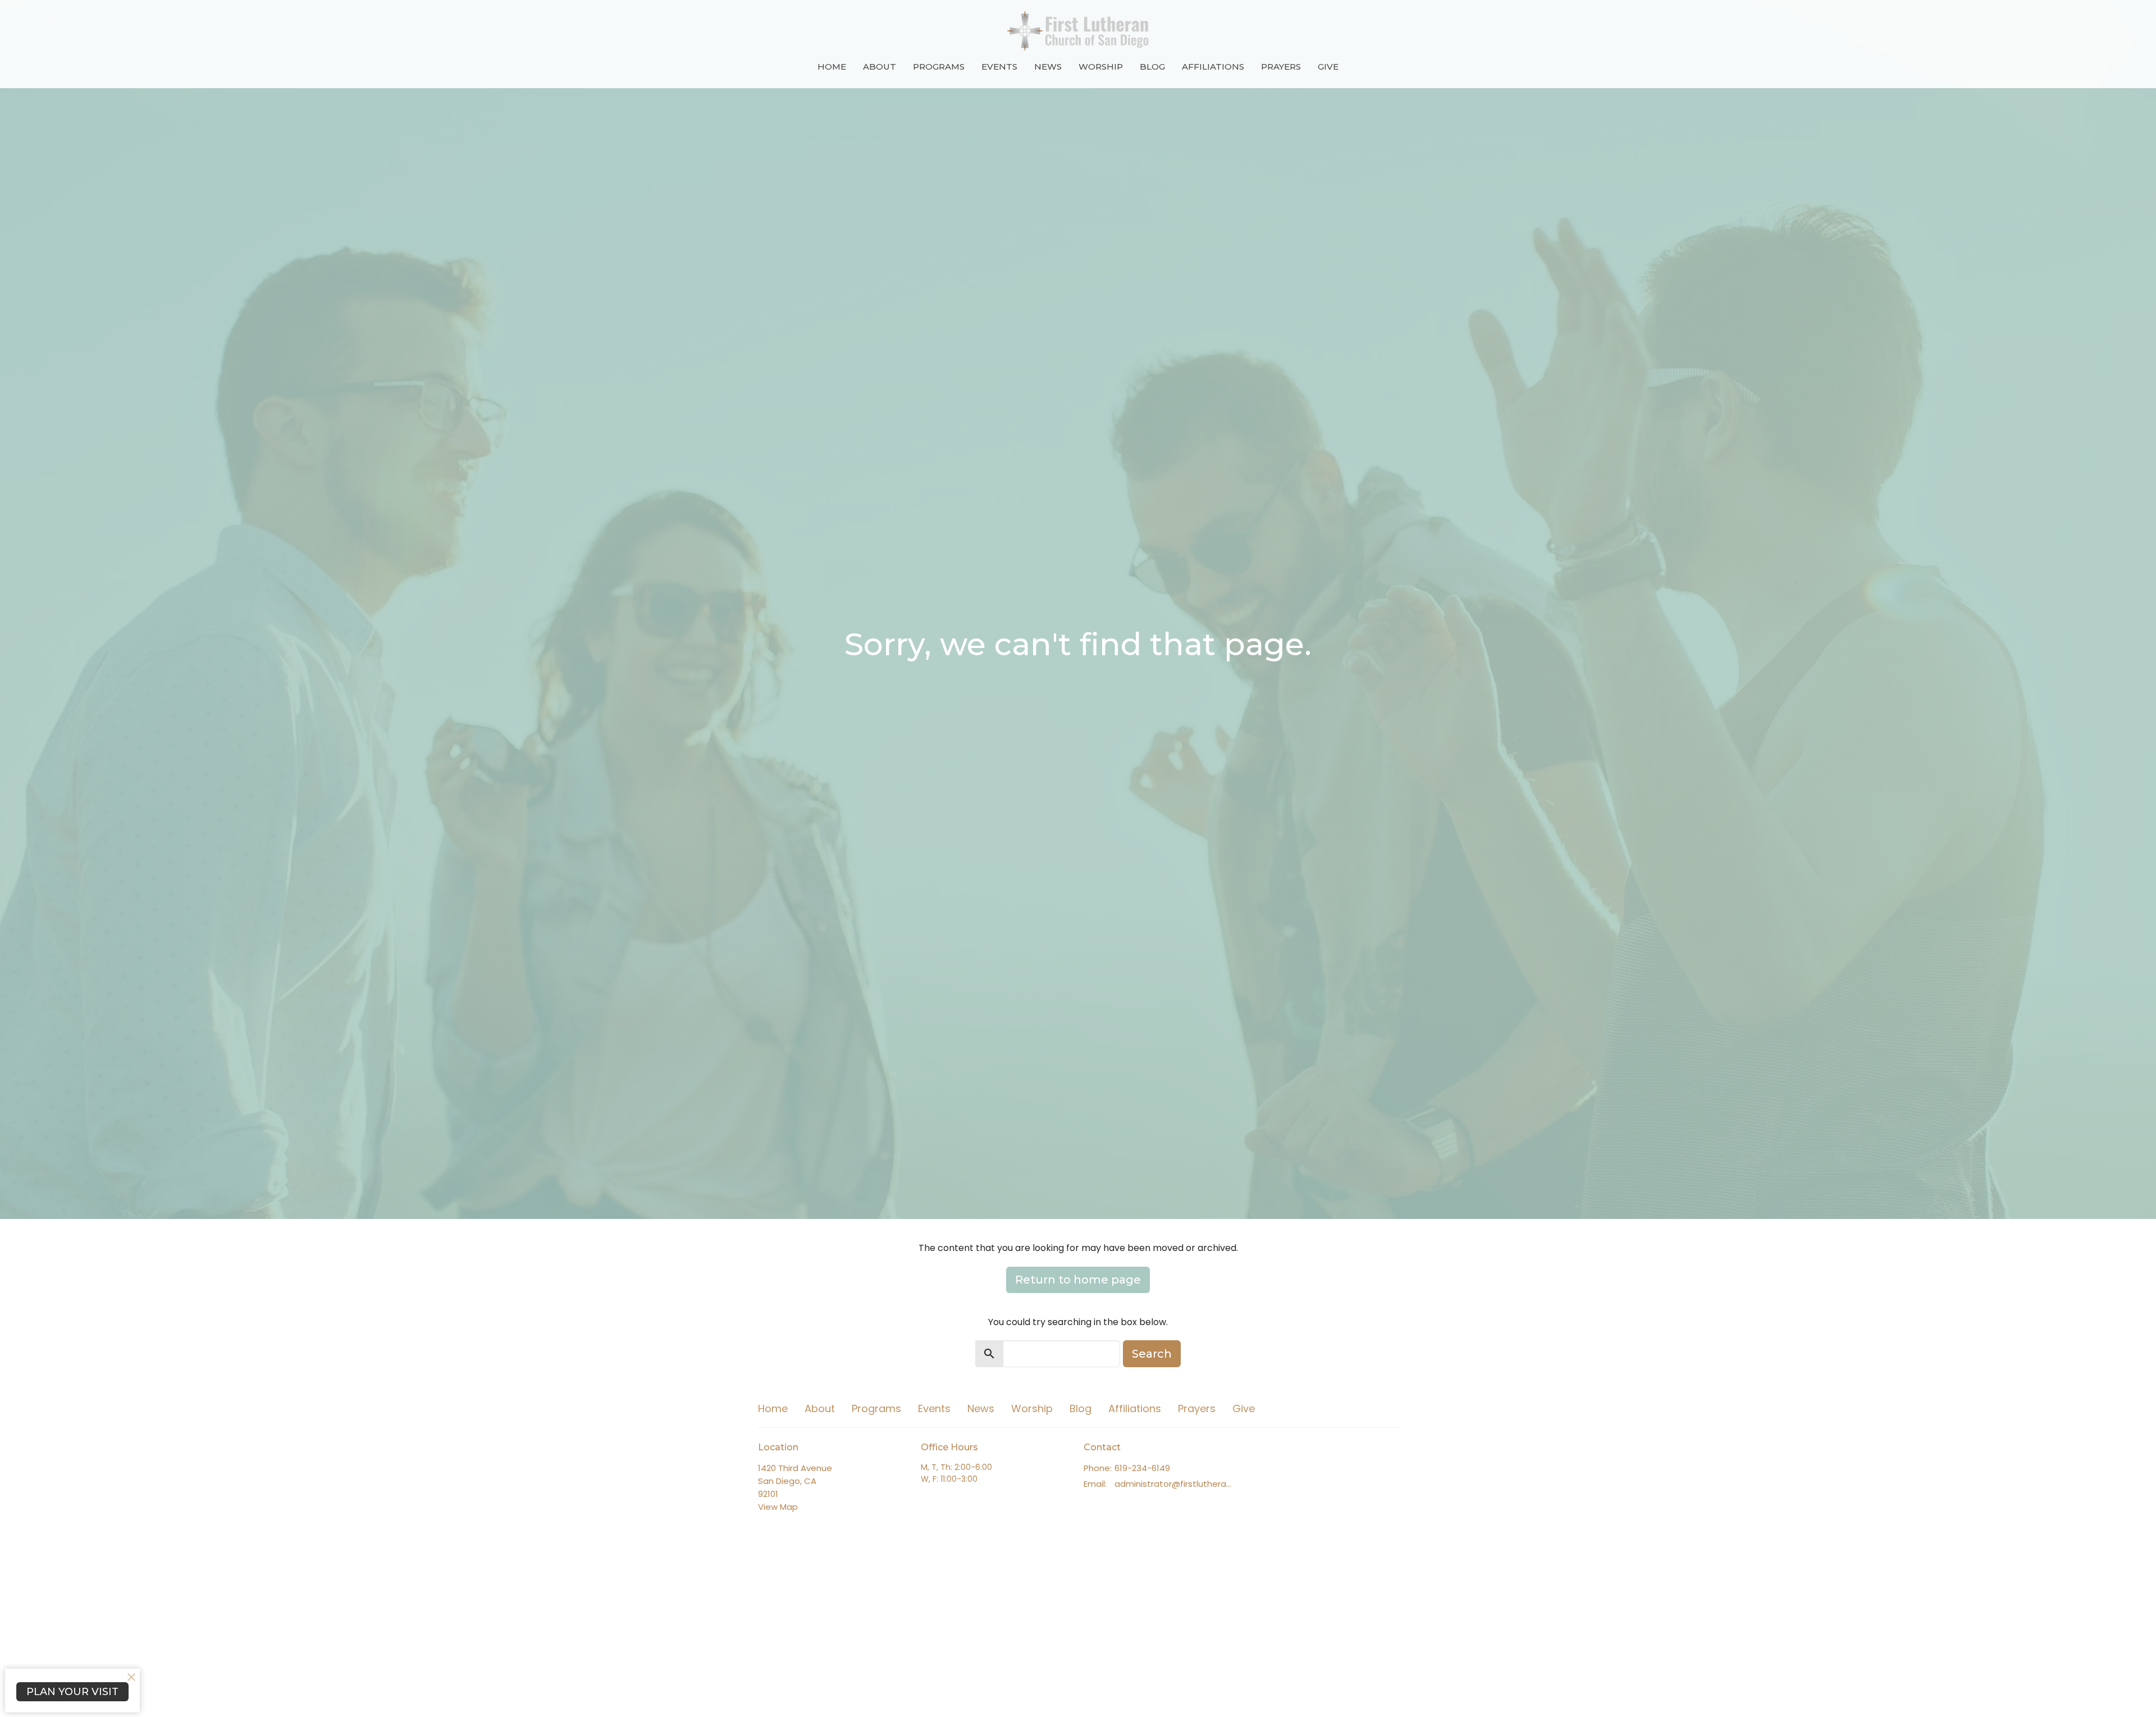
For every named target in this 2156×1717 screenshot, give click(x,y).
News (1048, 67)
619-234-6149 (1142, 1468)
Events (999, 67)
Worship (1101, 67)
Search (1152, 1354)
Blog (1152, 67)
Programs (939, 67)
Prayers (1281, 67)
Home (832, 67)
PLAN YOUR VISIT (72, 1692)
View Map (778, 1507)
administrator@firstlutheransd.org (1175, 1484)
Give (1328, 67)
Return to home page (1078, 1280)
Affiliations (1213, 67)
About (880, 67)
